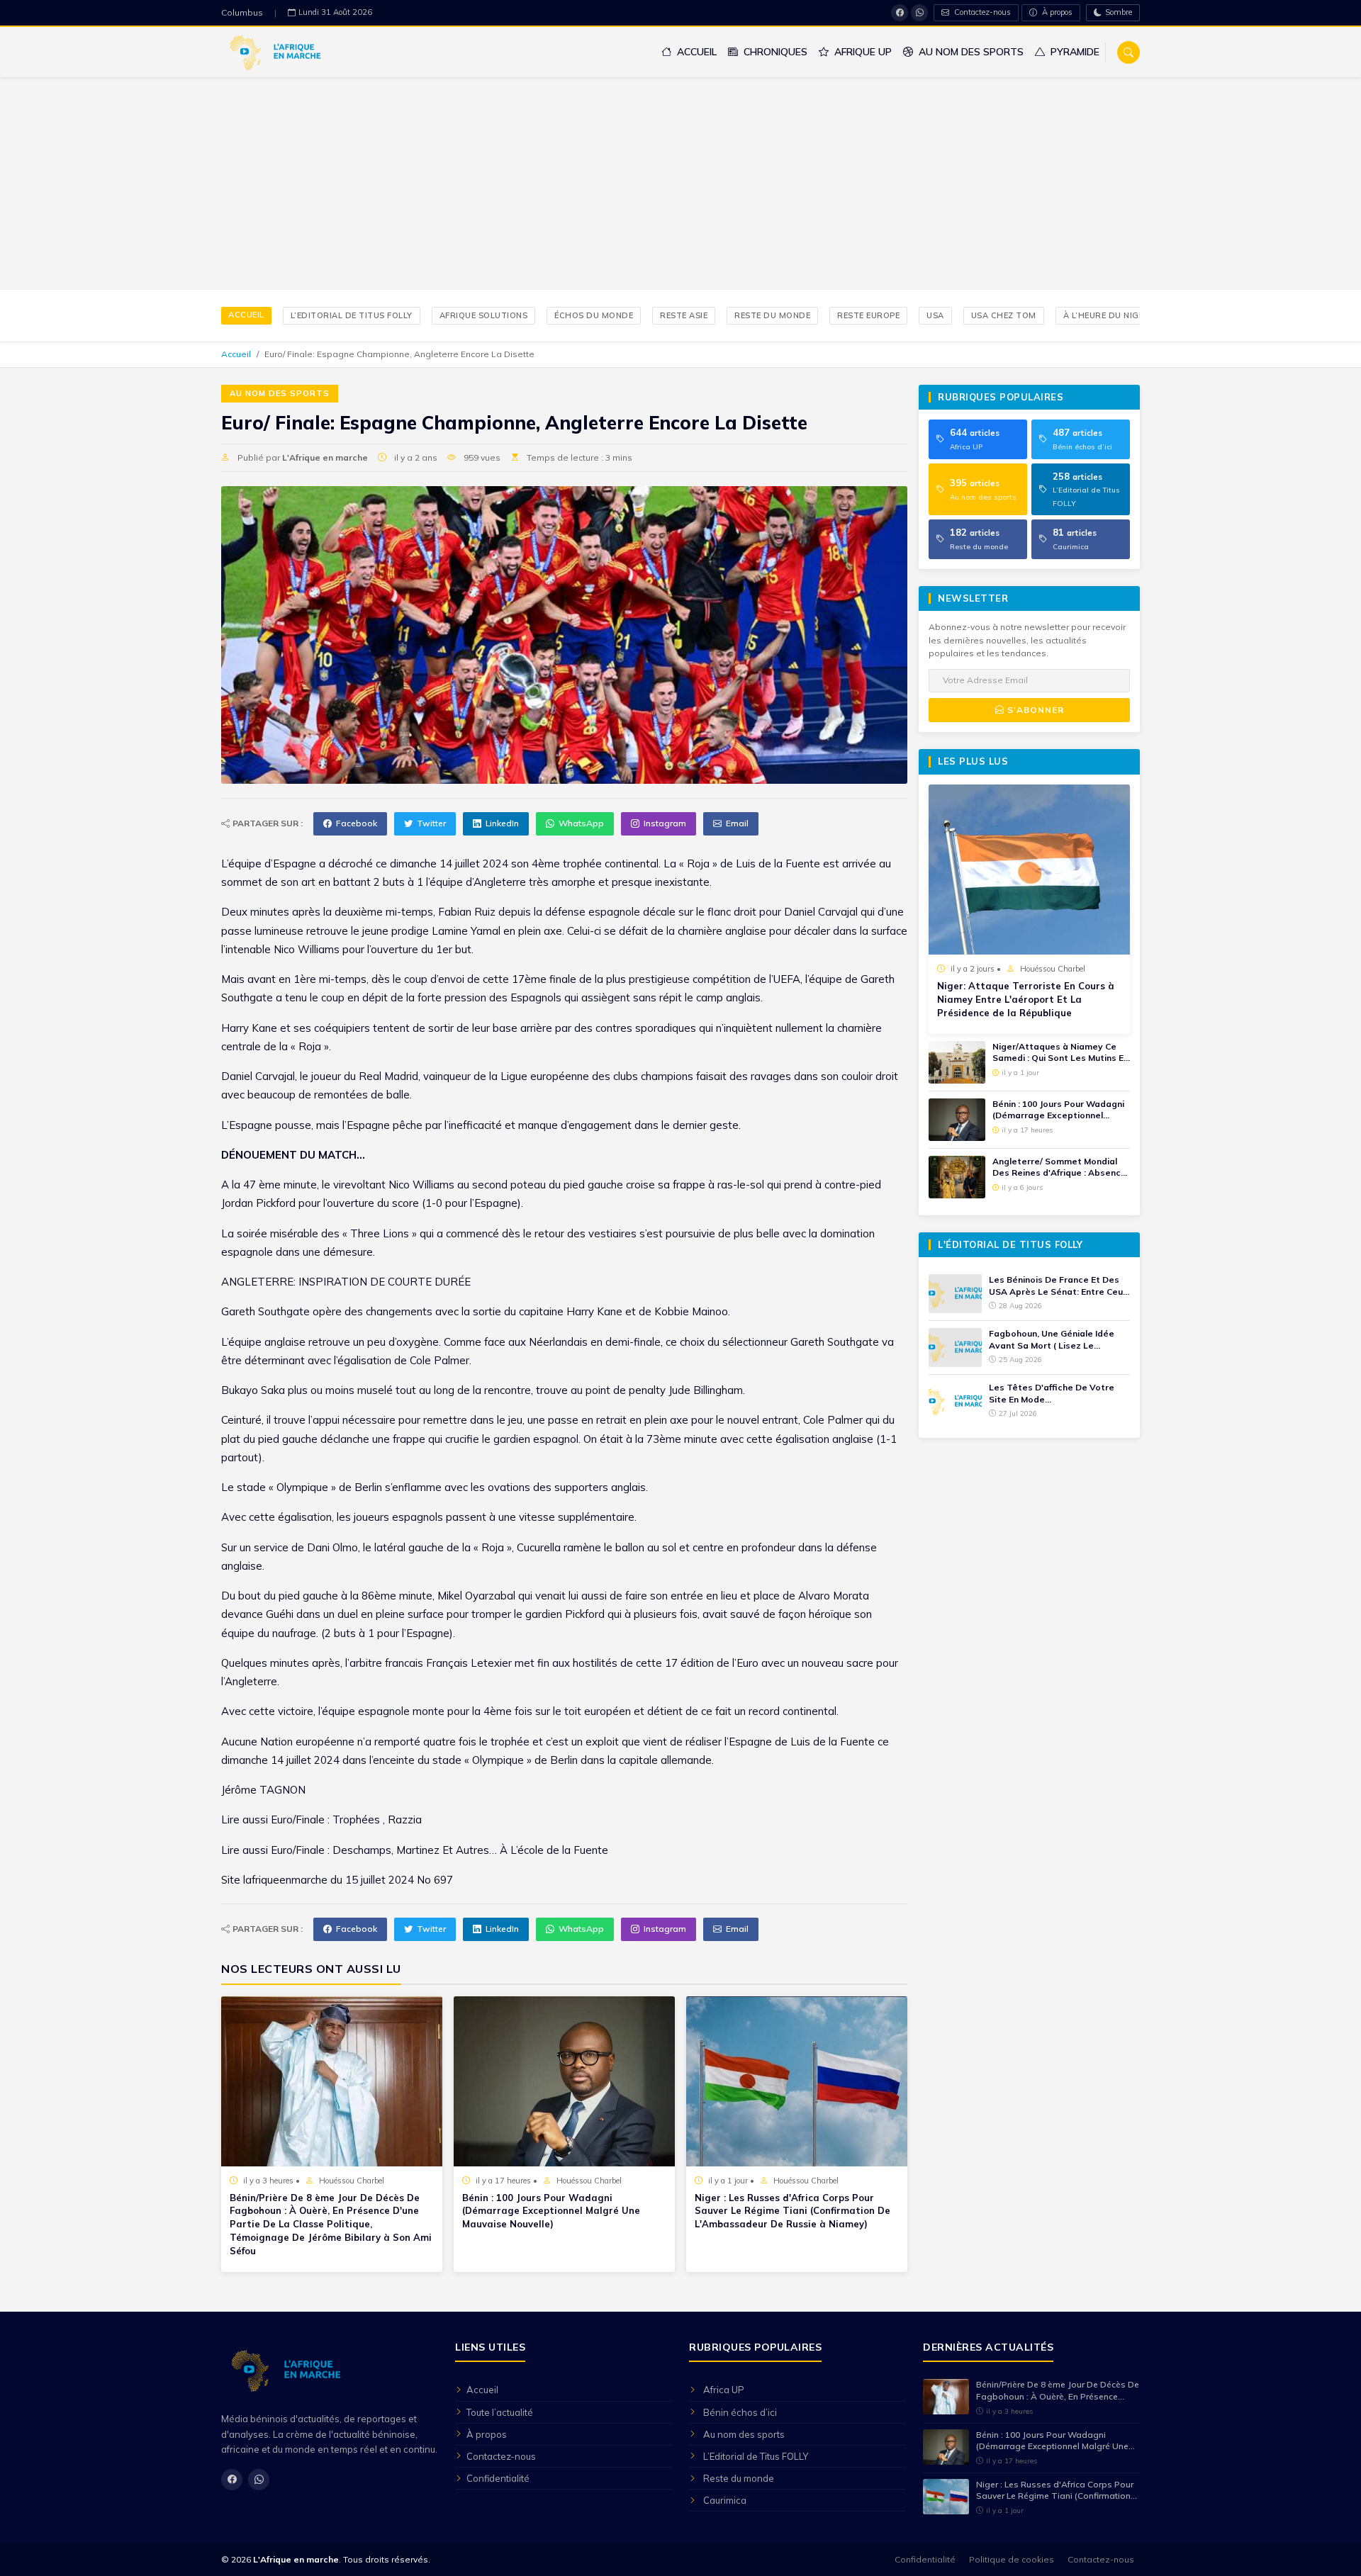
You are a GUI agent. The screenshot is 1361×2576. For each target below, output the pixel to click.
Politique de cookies (1012, 2559)
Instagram (665, 823)
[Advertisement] (680, 184)
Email (737, 823)
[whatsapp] (919, 13)
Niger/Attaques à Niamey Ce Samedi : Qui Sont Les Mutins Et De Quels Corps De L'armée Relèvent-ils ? (1060, 1053)
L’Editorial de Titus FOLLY (352, 315)
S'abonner (1034, 710)
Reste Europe (868, 315)
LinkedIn (502, 823)
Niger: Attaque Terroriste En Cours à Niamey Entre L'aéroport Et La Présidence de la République (1026, 999)
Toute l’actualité (500, 2412)
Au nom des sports (970, 52)
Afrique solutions (484, 315)
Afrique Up (862, 52)
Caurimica (725, 2500)
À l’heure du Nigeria (1111, 315)
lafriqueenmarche (285, 1880)
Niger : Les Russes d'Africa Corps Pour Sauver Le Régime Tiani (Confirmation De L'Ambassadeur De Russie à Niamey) (792, 2211)
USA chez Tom (1004, 315)
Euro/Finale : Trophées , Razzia (346, 1819)
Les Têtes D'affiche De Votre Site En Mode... (1052, 1393)
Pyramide (1074, 52)
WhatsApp (581, 823)
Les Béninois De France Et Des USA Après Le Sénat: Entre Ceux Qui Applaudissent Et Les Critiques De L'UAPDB (1058, 1286)
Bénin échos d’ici (740, 2412)
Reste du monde (772, 315)
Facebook (357, 823)
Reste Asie (684, 315)
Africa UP (724, 2390)
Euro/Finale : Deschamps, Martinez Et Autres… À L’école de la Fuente (439, 1850)
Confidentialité (498, 2478)
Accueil (695, 52)
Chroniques (774, 52)
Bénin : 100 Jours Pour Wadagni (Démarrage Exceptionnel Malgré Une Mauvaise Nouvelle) (551, 2211)
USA (935, 315)
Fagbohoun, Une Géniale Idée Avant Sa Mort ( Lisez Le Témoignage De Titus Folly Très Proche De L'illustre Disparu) (1058, 1340)
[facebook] (900, 13)
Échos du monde (594, 315)
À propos (1056, 12)
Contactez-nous (981, 12)
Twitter (431, 823)
